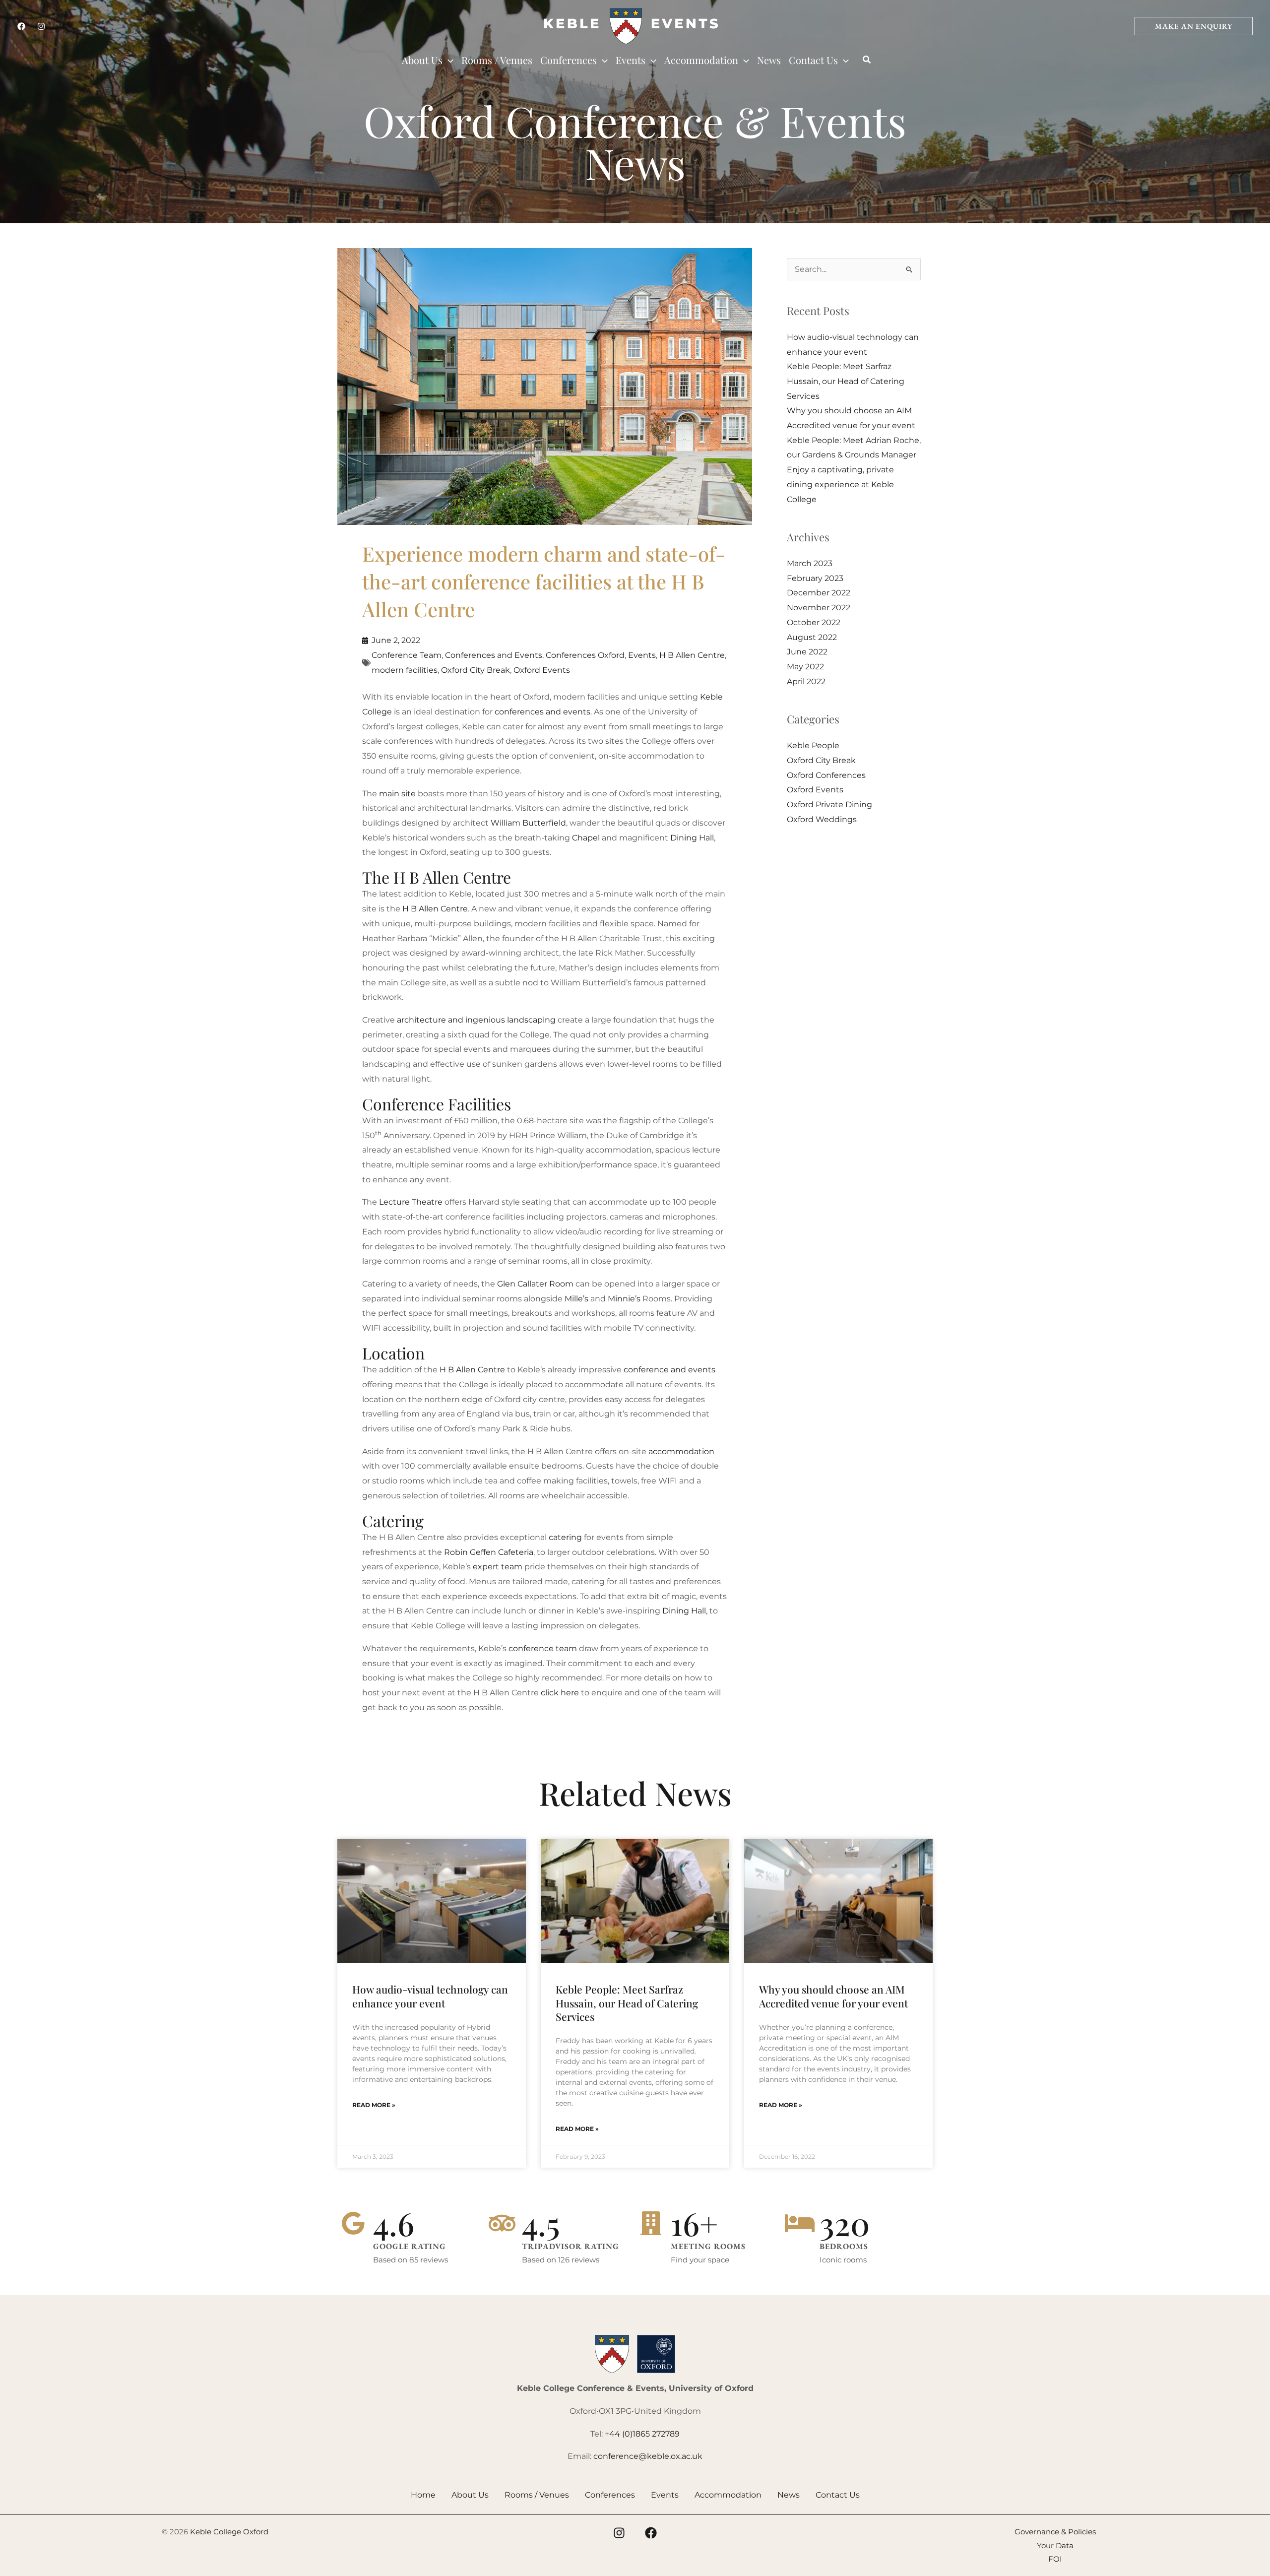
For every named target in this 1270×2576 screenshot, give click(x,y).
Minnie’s (624, 1299)
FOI (1055, 2559)
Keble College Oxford (229, 2532)
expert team (498, 1567)
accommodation (681, 1451)
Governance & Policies (1055, 2532)
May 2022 (805, 667)
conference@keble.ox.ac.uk (648, 2456)
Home (423, 2495)
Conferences (610, 2495)
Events (642, 655)
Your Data (1055, 2545)
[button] (1194, 26)
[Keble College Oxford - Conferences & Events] (631, 26)
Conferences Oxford (585, 655)
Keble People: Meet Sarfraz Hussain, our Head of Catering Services (846, 381)
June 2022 (807, 652)
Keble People (813, 745)
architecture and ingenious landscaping (476, 1020)
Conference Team (407, 655)
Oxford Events (542, 670)
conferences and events (542, 712)
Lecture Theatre (411, 1202)
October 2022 (814, 622)
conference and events (669, 1370)
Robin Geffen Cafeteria (489, 1552)
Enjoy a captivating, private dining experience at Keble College (840, 484)
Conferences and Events (494, 655)
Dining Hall (692, 838)
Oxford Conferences (826, 775)
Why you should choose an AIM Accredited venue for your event (833, 1996)
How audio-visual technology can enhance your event (430, 1996)
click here (560, 1693)
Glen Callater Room (535, 1284)
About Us (470, 2495)
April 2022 (806, 681)
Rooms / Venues (537, 2495)
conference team (543, 1648)
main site (397, 794)
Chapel (586, 838)
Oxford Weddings (822, 819)
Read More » (374, 2105)
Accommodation (728, 2495)
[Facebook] (21, 26)
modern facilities (405, 670)
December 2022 (819, 593)
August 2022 (812, 637)
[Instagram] (41, 26)
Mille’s (576, 1299)
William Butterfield (528, 823)
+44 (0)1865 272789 (642, 2434)
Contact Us (838, 2495)
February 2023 (815, 578)
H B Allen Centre (692, 655)
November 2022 (819, 608)
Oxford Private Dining (829, 805)
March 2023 (810, 563)
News (789, 2495)
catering (565, 1537)
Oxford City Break (476, 670)
